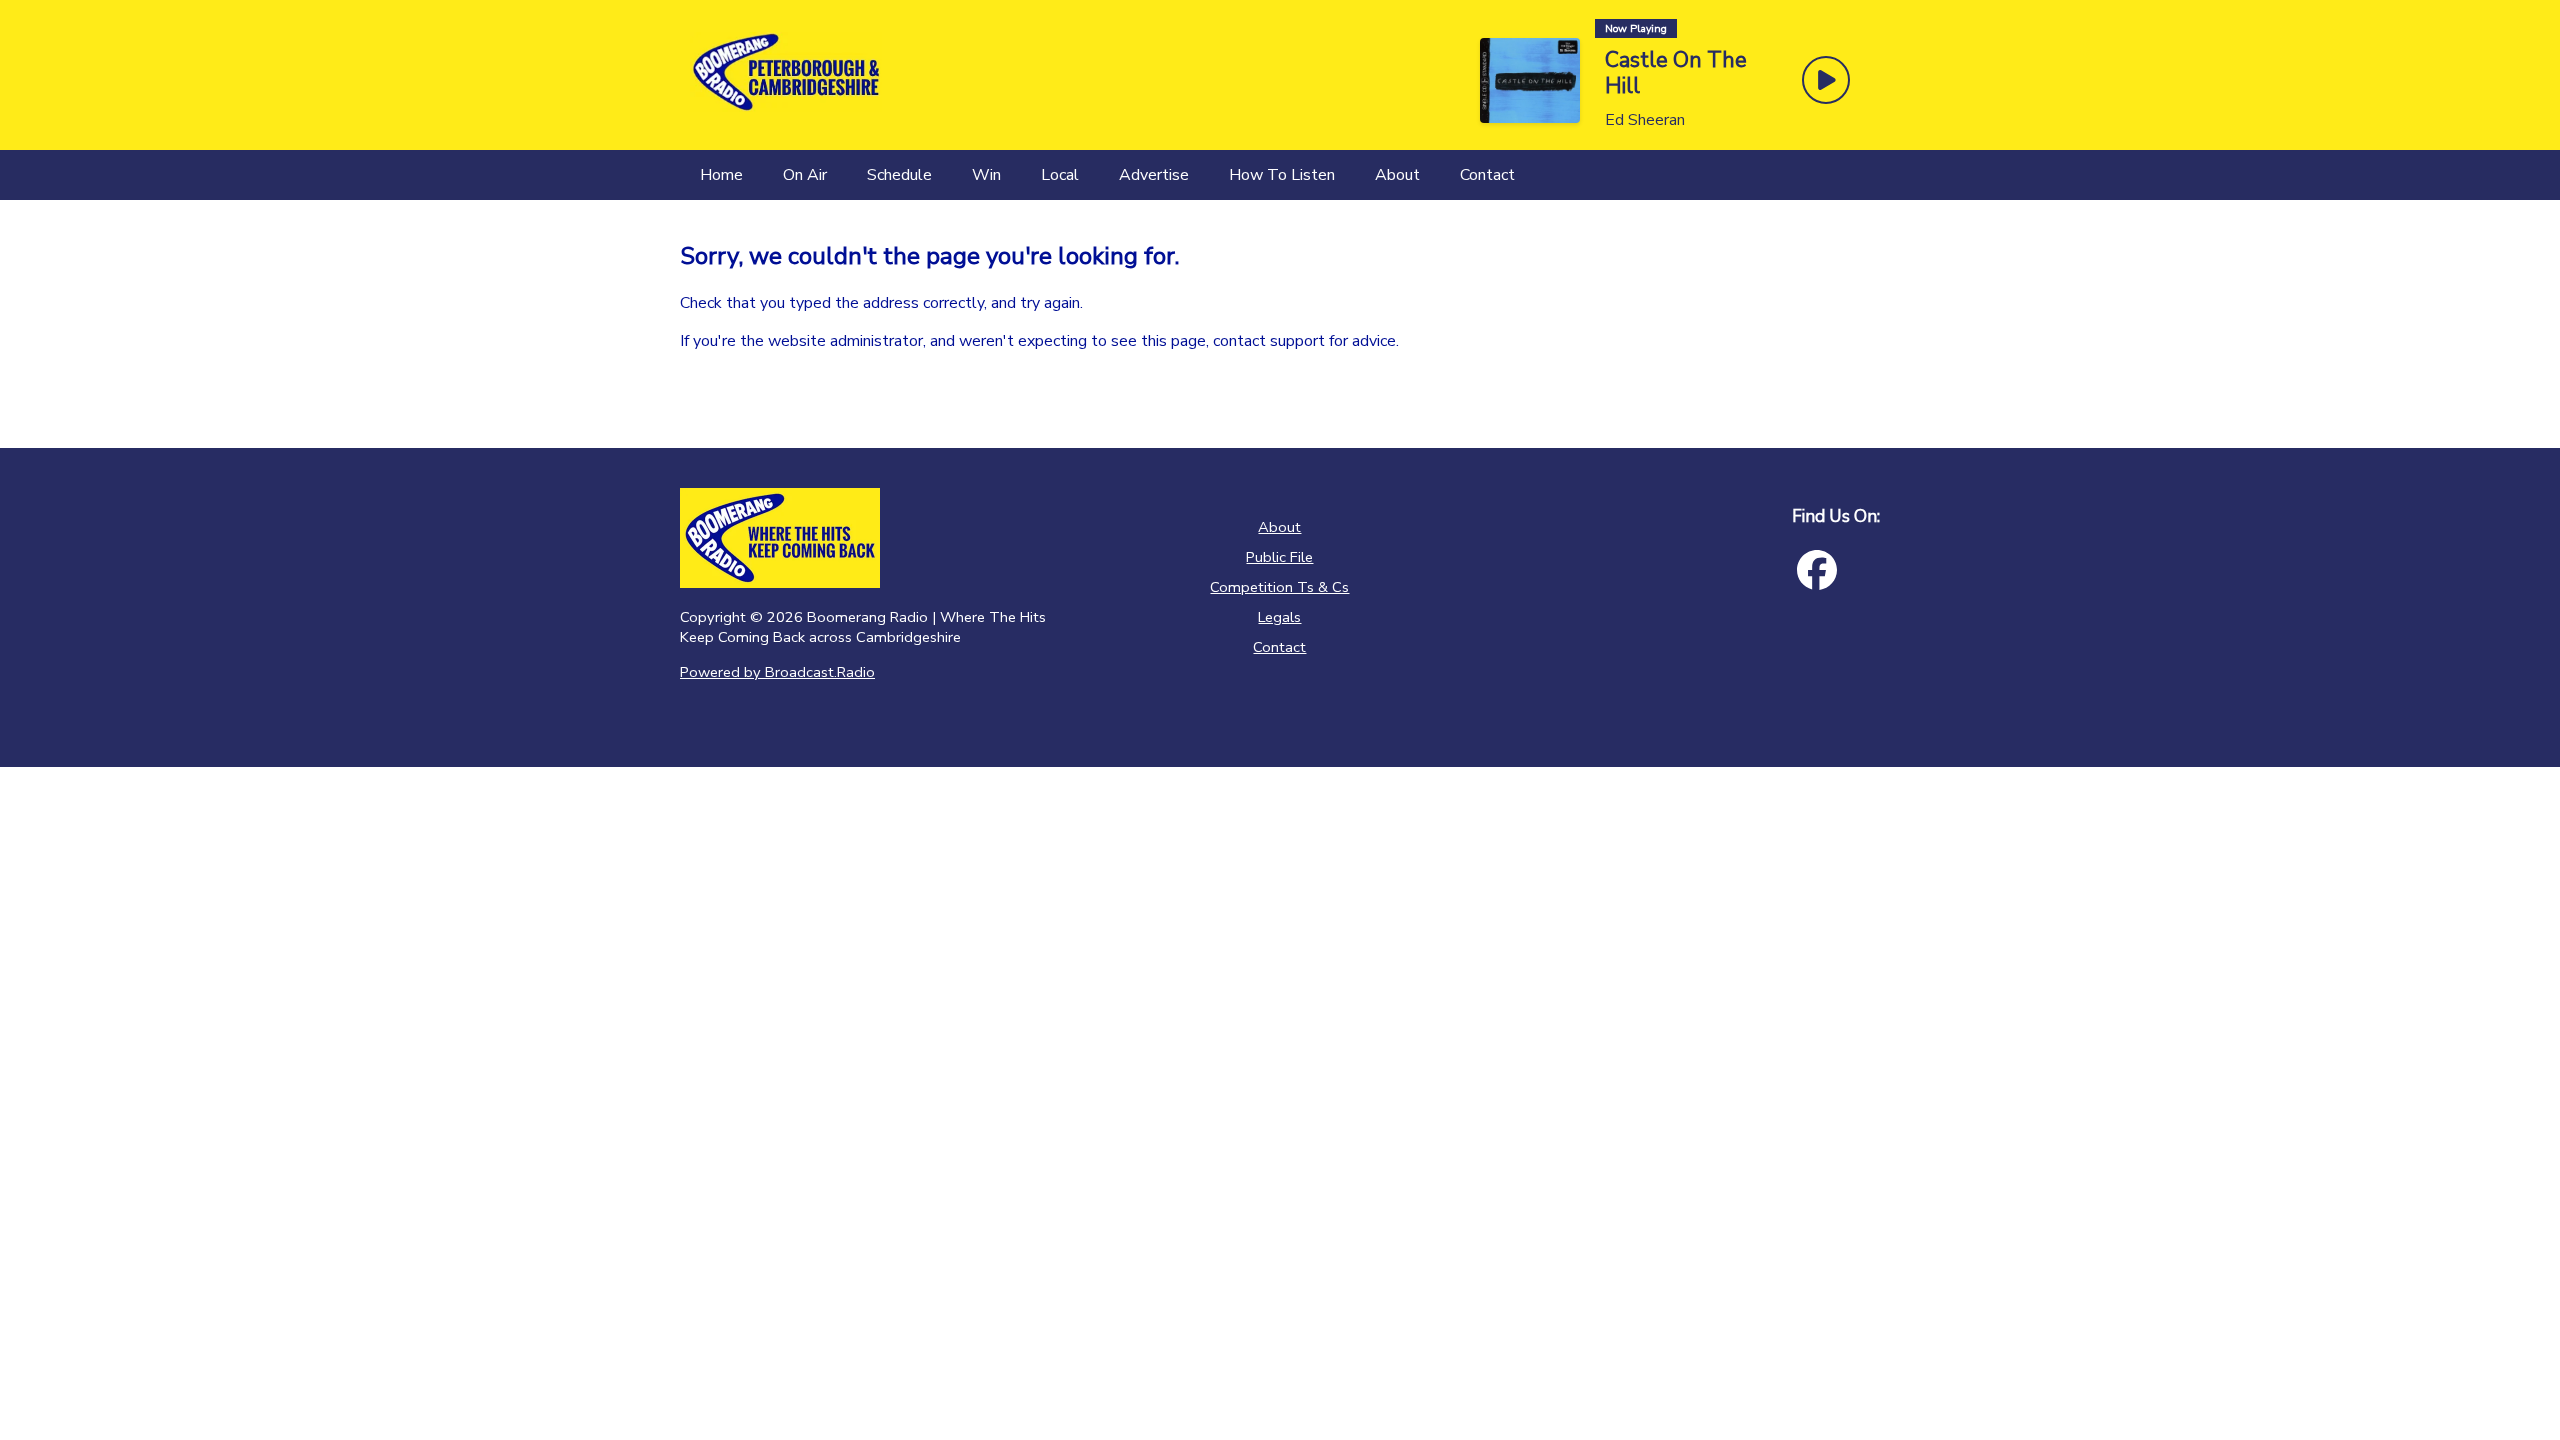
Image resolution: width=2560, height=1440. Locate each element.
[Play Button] (1826, 80)
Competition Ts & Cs (1279, 587)
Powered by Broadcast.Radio (777, 672)
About (1279, 527)
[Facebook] (1817, 570)
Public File (1279, 557)
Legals (1279, 617)
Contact (1279, 647)
